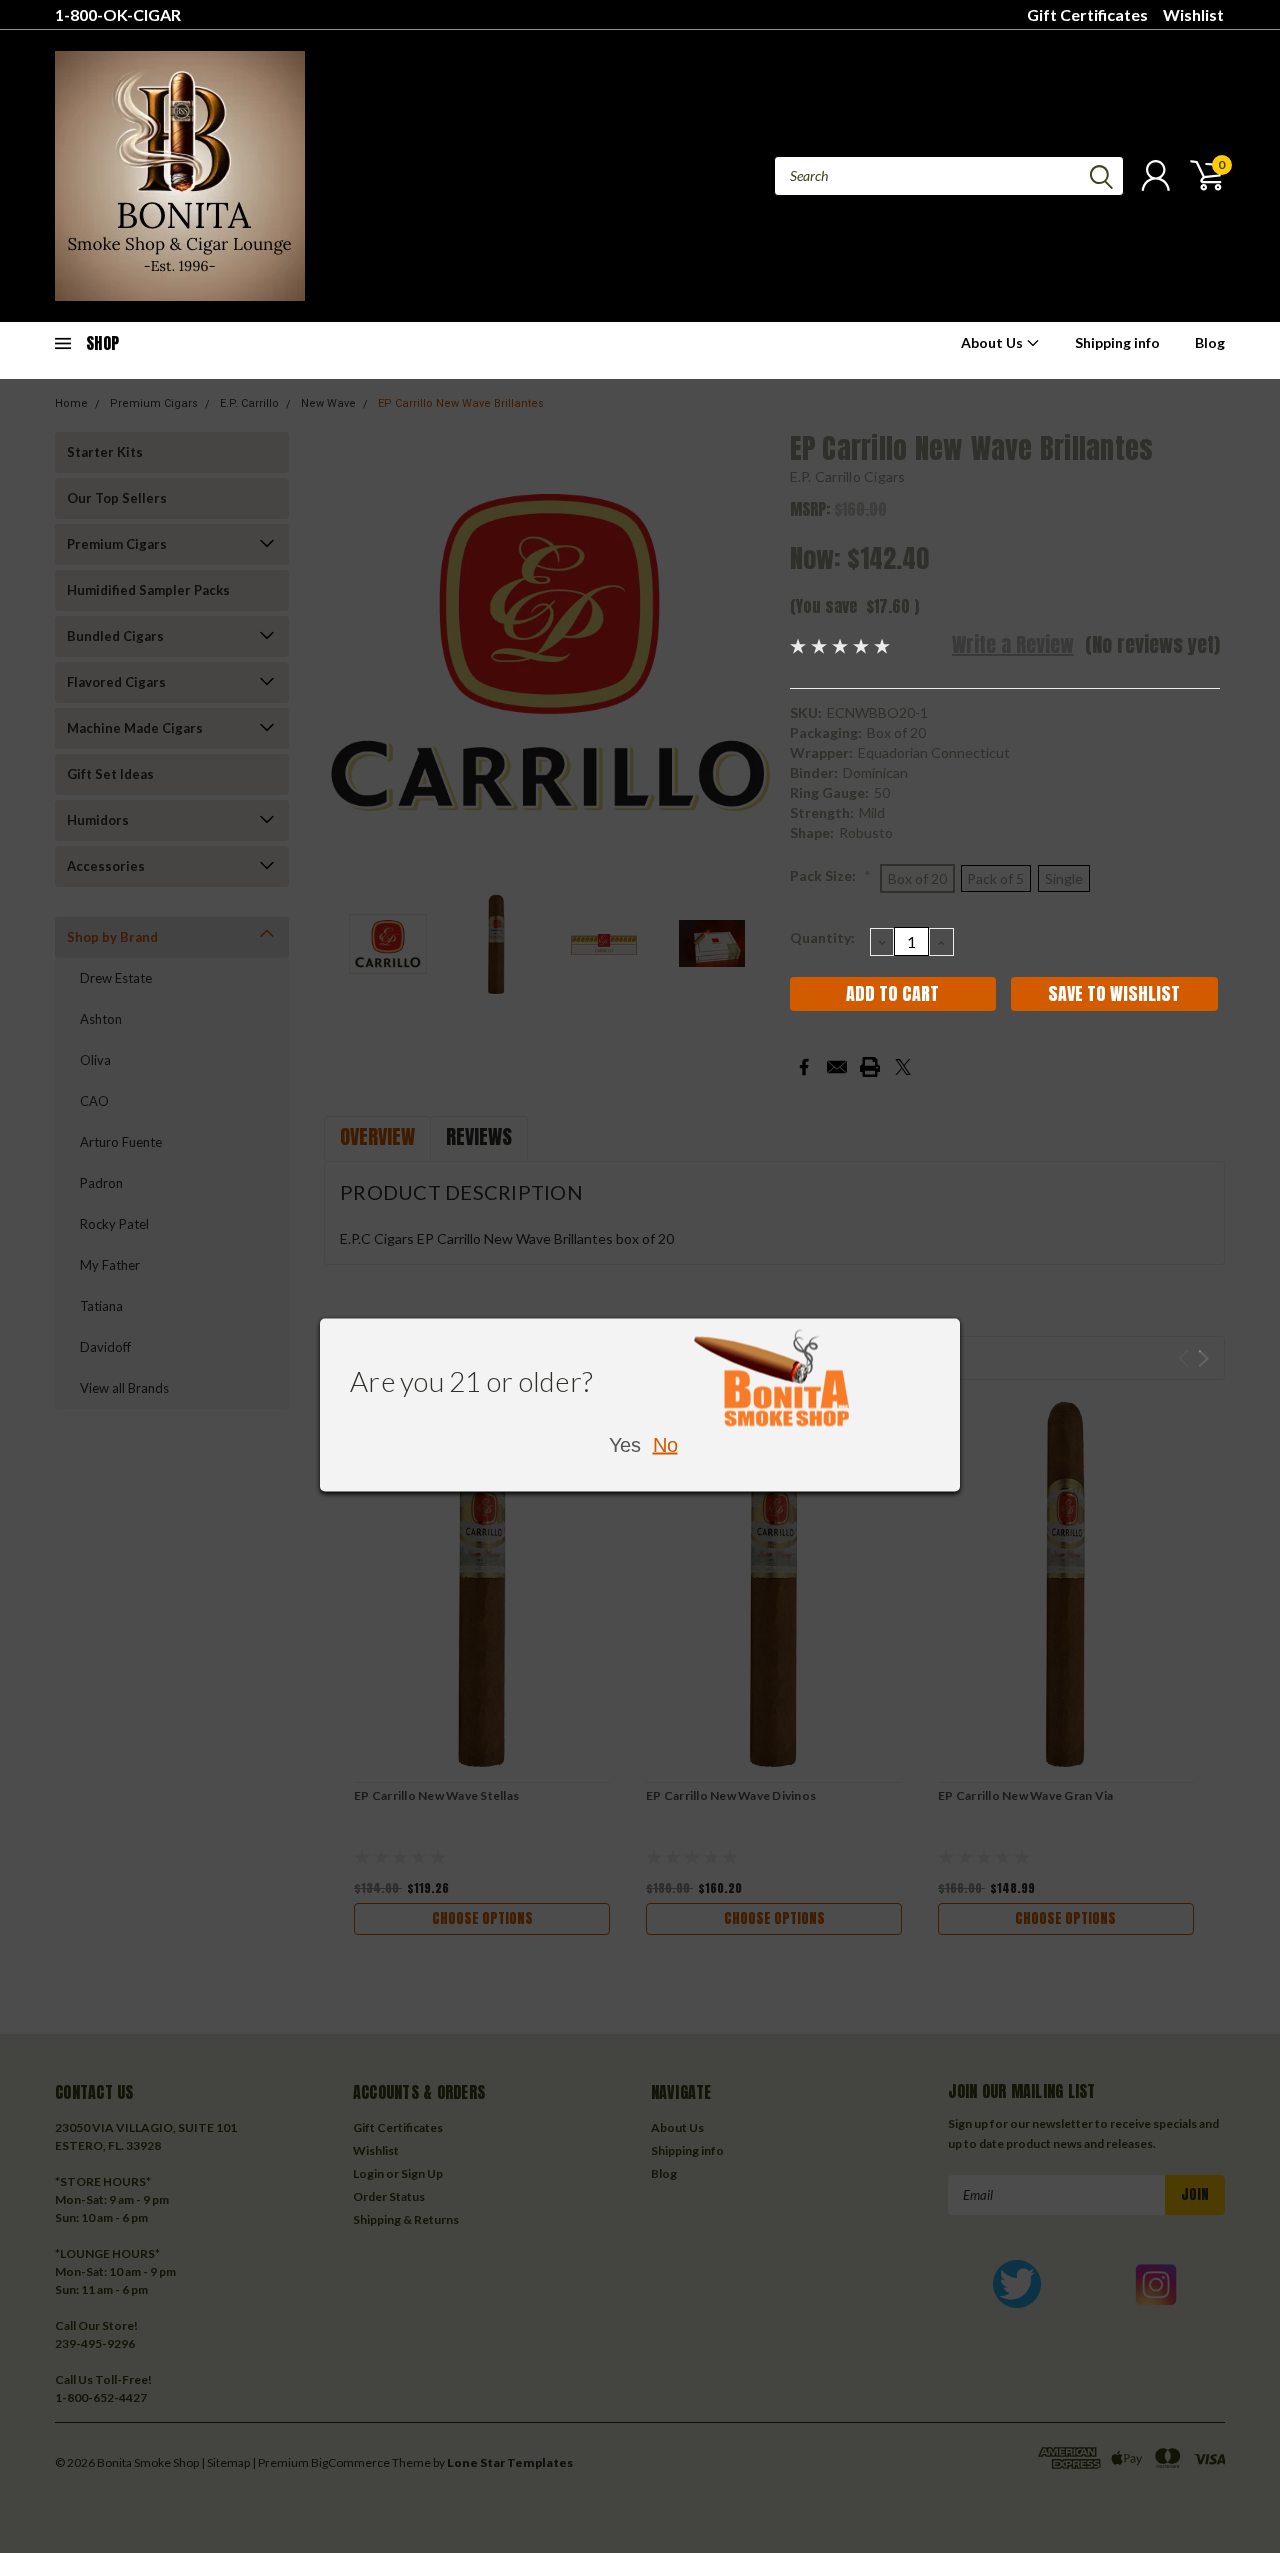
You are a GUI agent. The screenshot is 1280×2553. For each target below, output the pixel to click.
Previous (349, 652)
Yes (625, 1444)
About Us (993, 342)
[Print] (870, 1067)
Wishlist (1193, 14)
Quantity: (822, 937)
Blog (1210, 342)
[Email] (837, 1067)
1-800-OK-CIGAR (118, 14)
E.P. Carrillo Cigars (848, 476)
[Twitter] (903, 1067)
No (665, 1444)
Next (750, 652)
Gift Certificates (1087, 14)
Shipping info (1117, 342)
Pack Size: (830, 875)
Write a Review (1013, 644)
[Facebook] (804, 1067)
